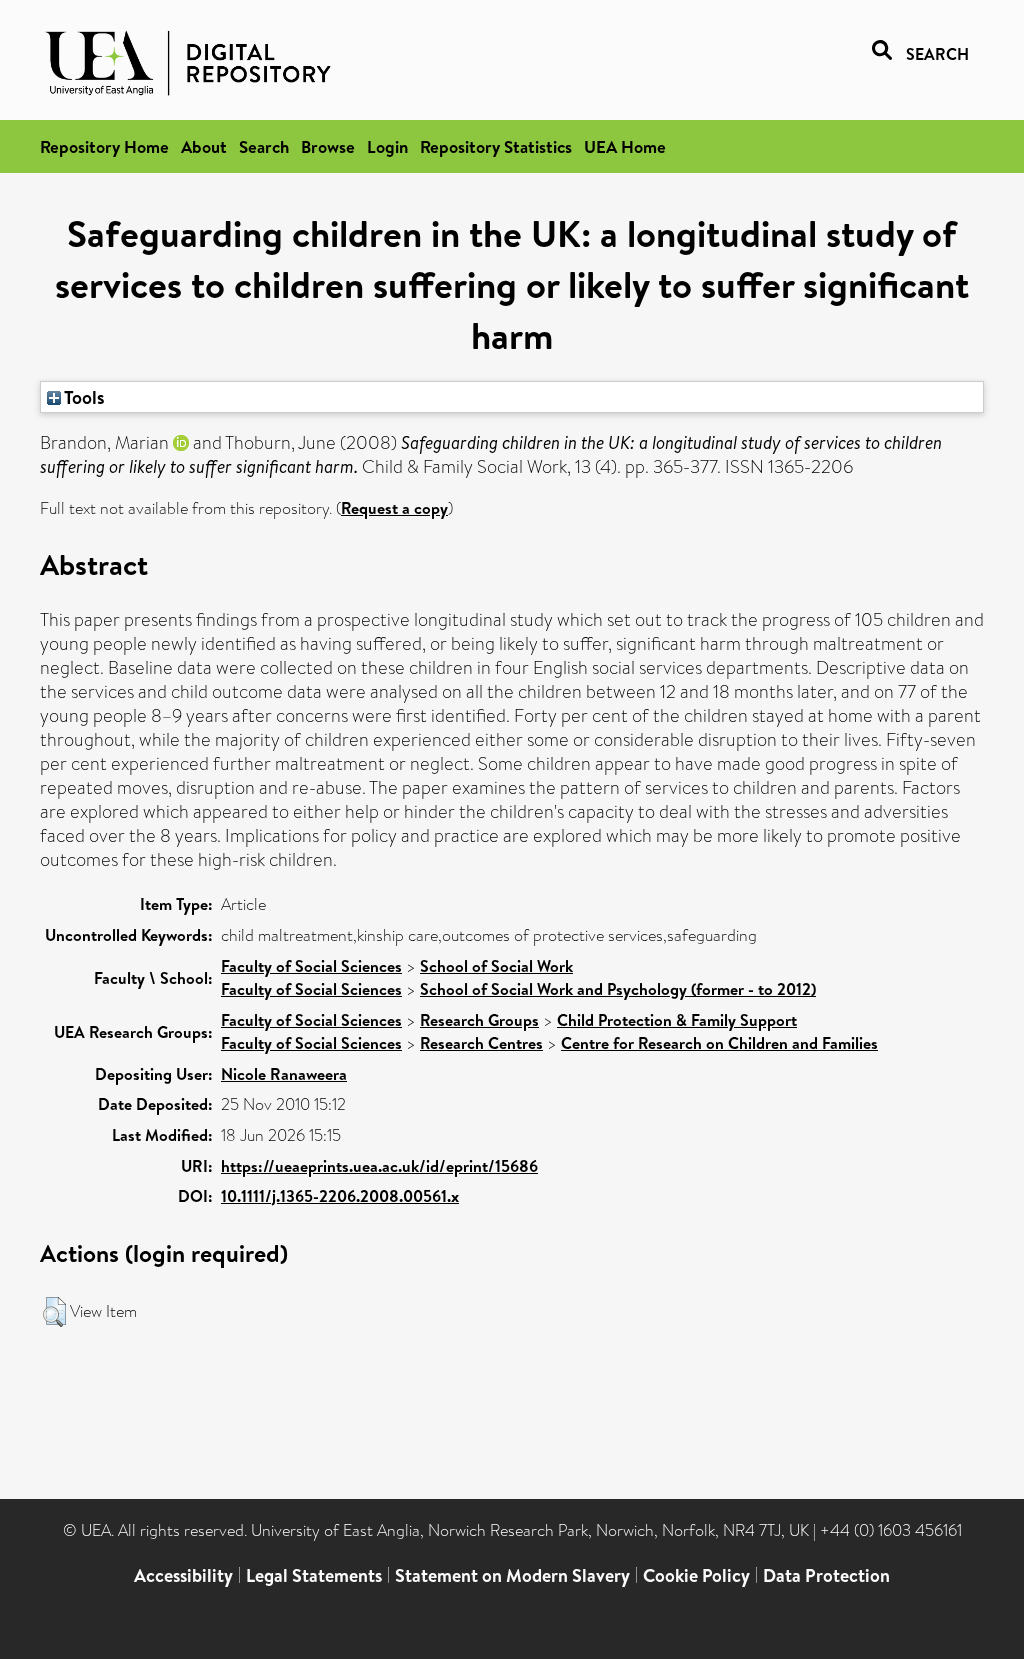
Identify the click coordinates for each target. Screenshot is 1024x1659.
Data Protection (826, 1575)
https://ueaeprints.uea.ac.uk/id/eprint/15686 (379, 1166)
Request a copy (394, 508)
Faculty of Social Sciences (311, 966)
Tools (83, 397)
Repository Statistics (496, 146)
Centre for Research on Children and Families (719, 1043)
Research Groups (479, 1020)
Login (387, 146)
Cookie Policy (696, 1575)
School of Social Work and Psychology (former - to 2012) (618, 989)
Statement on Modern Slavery (512, 1575)
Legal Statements (314, 1575)
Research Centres (481, 1043)
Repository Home (104, 146)
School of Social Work (496, 966)
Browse (328, 146)
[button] (54, 1312)
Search (264, 146)
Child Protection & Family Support (677, 1020)
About (204, 146)
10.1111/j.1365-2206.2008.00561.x (340, 1196)
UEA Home (625, 146)
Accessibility (183, 1575)
